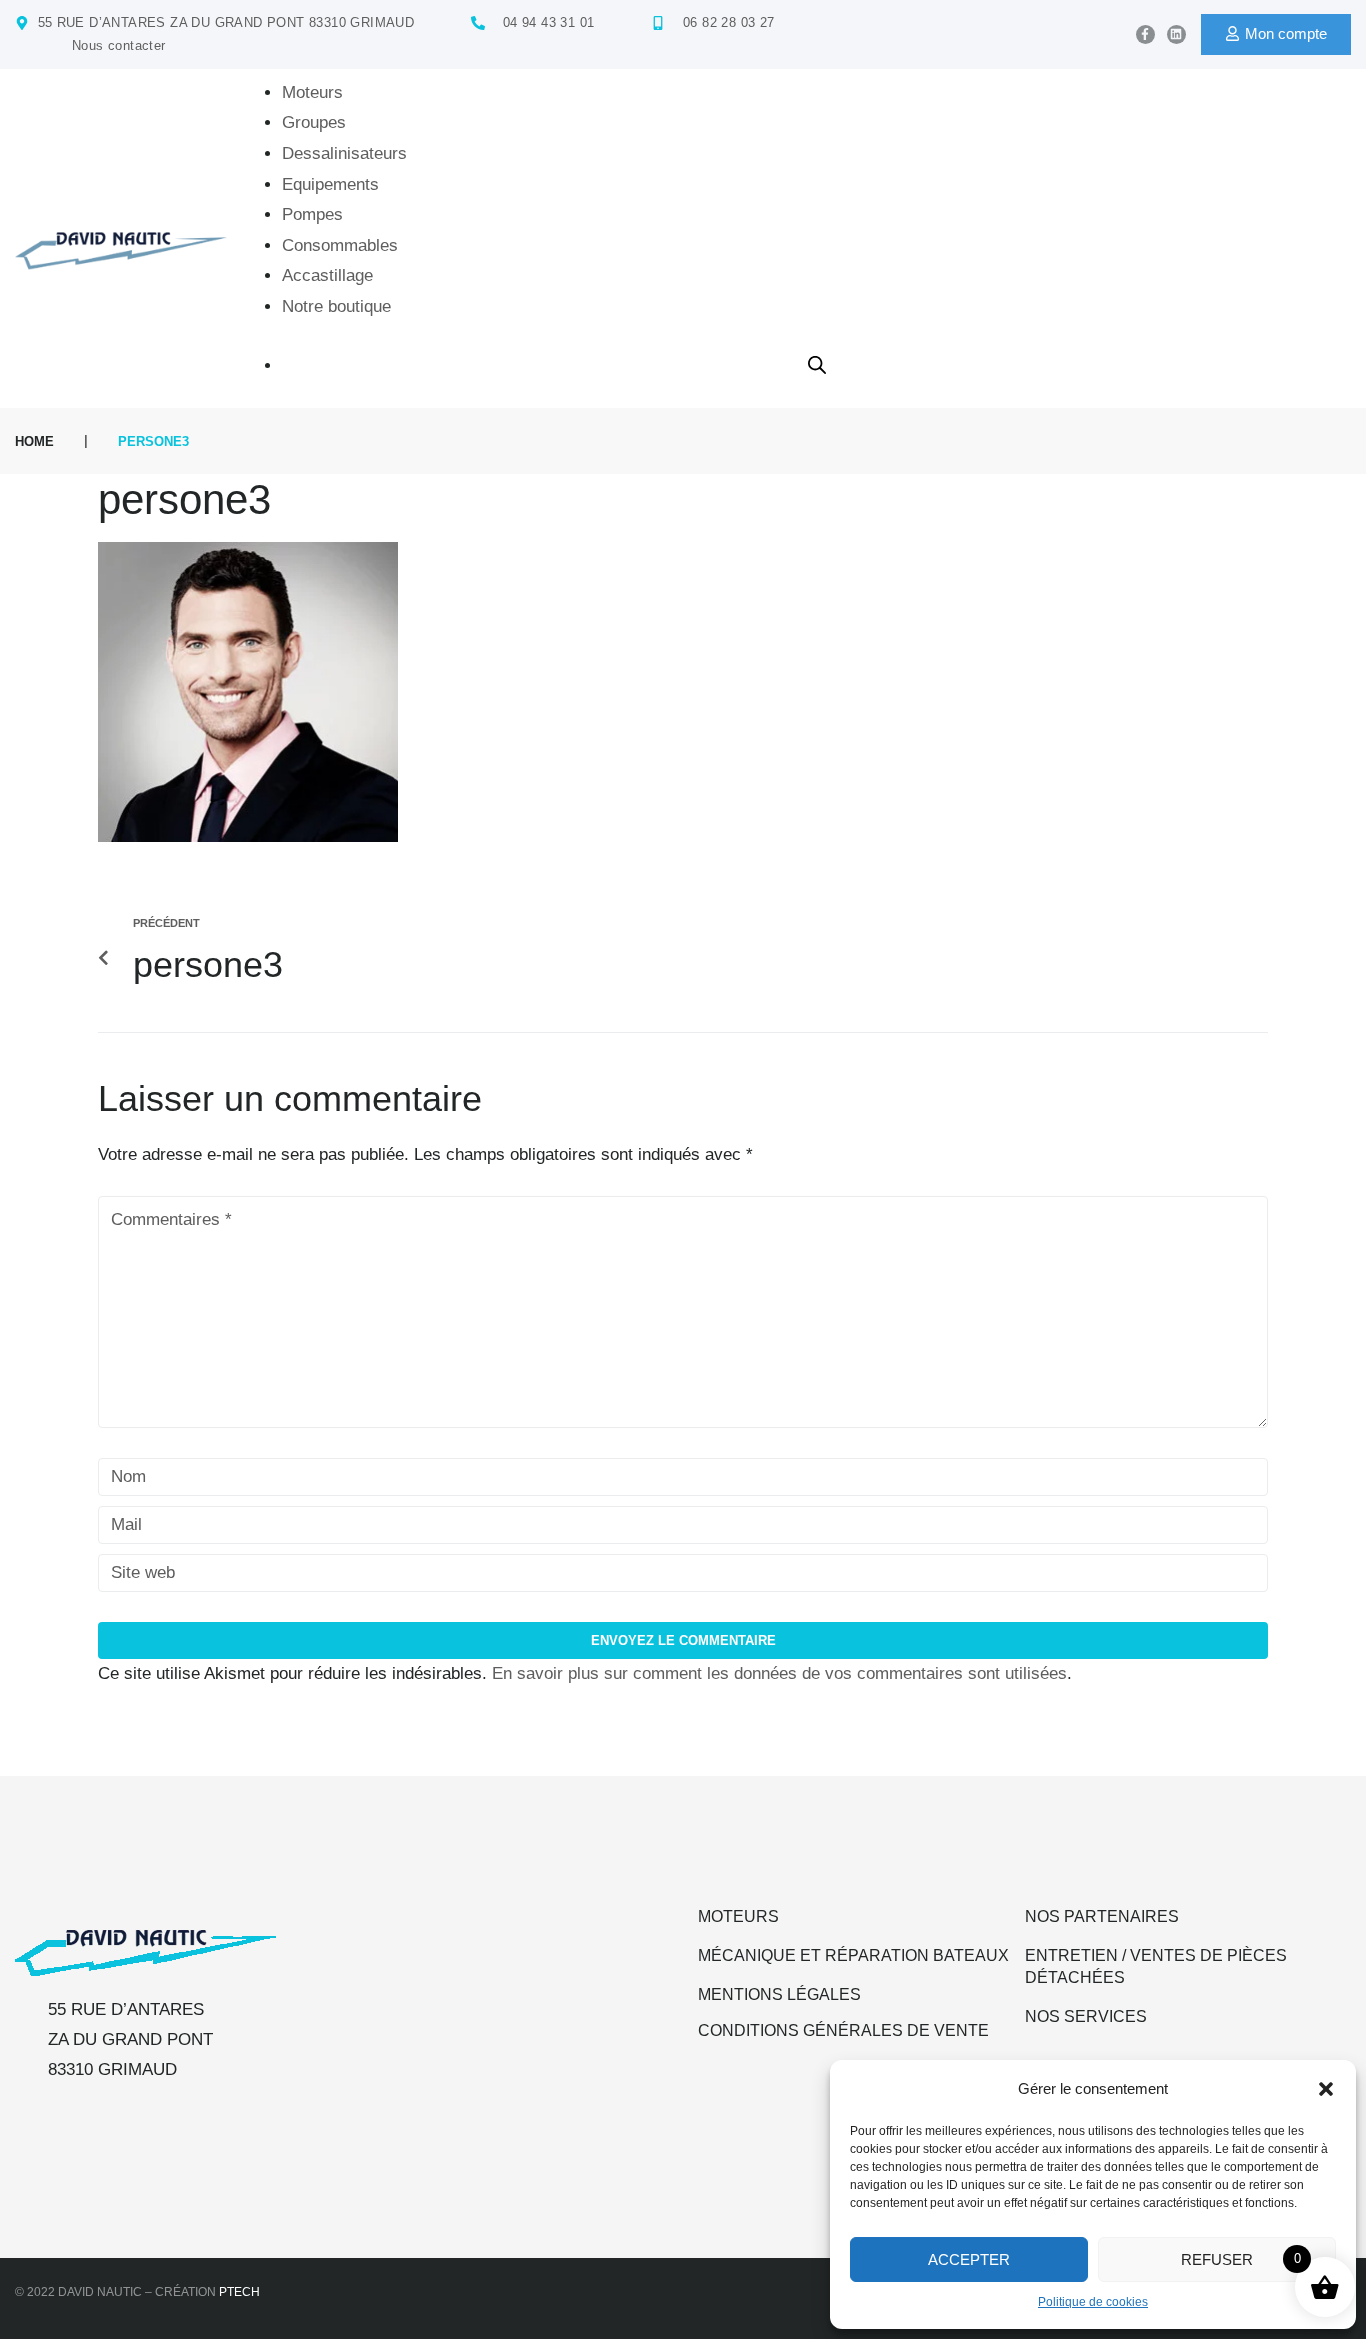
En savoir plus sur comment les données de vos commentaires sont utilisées (779, 1673)
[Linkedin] (1176, 34)
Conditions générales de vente (843, 2030)
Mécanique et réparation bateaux (853, 1955)
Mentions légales (779, 1994)
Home (34, 441)
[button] (1326, 2089)
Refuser (1217, 2259)
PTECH (239, 2292)
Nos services (1086, 2016)
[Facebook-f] (1145, 34)
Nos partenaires (1102, 1916)
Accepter (969, 2259)
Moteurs (738, 1916)
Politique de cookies (1093, 2302)
